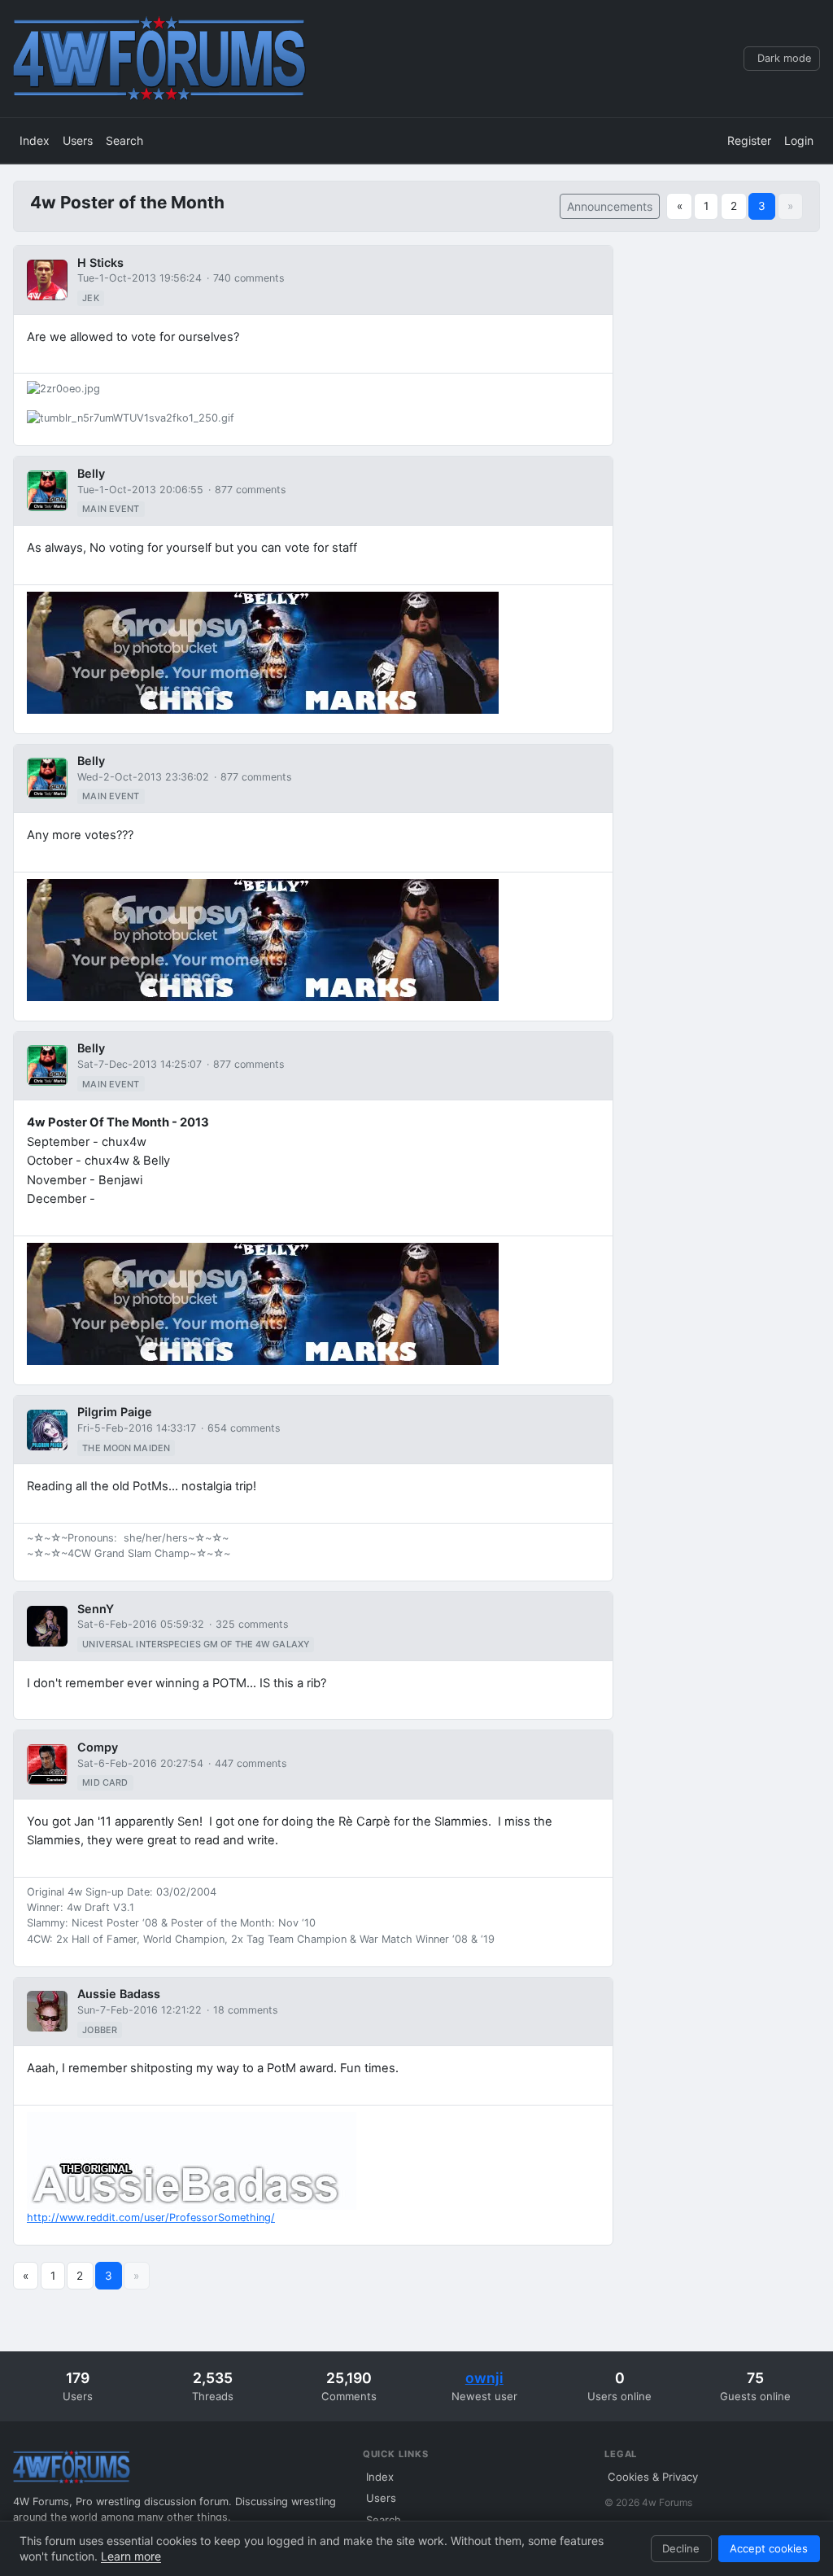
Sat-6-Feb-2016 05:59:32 (141, 1624)
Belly (91, 473)
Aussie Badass (119, 1994)
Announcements (610, 206)
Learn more (131, 2556)
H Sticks (100, 262)
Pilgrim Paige (115, 1412)
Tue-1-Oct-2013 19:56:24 (140, 278)
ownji (484, 2378)
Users (78, 140)
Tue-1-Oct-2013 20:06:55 (140, 490)
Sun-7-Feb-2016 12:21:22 (140, 2010)
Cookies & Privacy (653, 2477)
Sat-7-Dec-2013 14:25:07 (140, 1064)
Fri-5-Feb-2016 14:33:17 (137, 1428)
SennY (96, 1609)
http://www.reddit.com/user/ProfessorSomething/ (151, 2217)
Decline (681, 2548)
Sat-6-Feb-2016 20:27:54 (140, 1763)
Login (799, 140)
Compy (98, 1747)
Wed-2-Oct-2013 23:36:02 (143, 777)
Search (124, 140)
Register (749, 140)
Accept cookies (769, 2548)
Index (35, 140)
